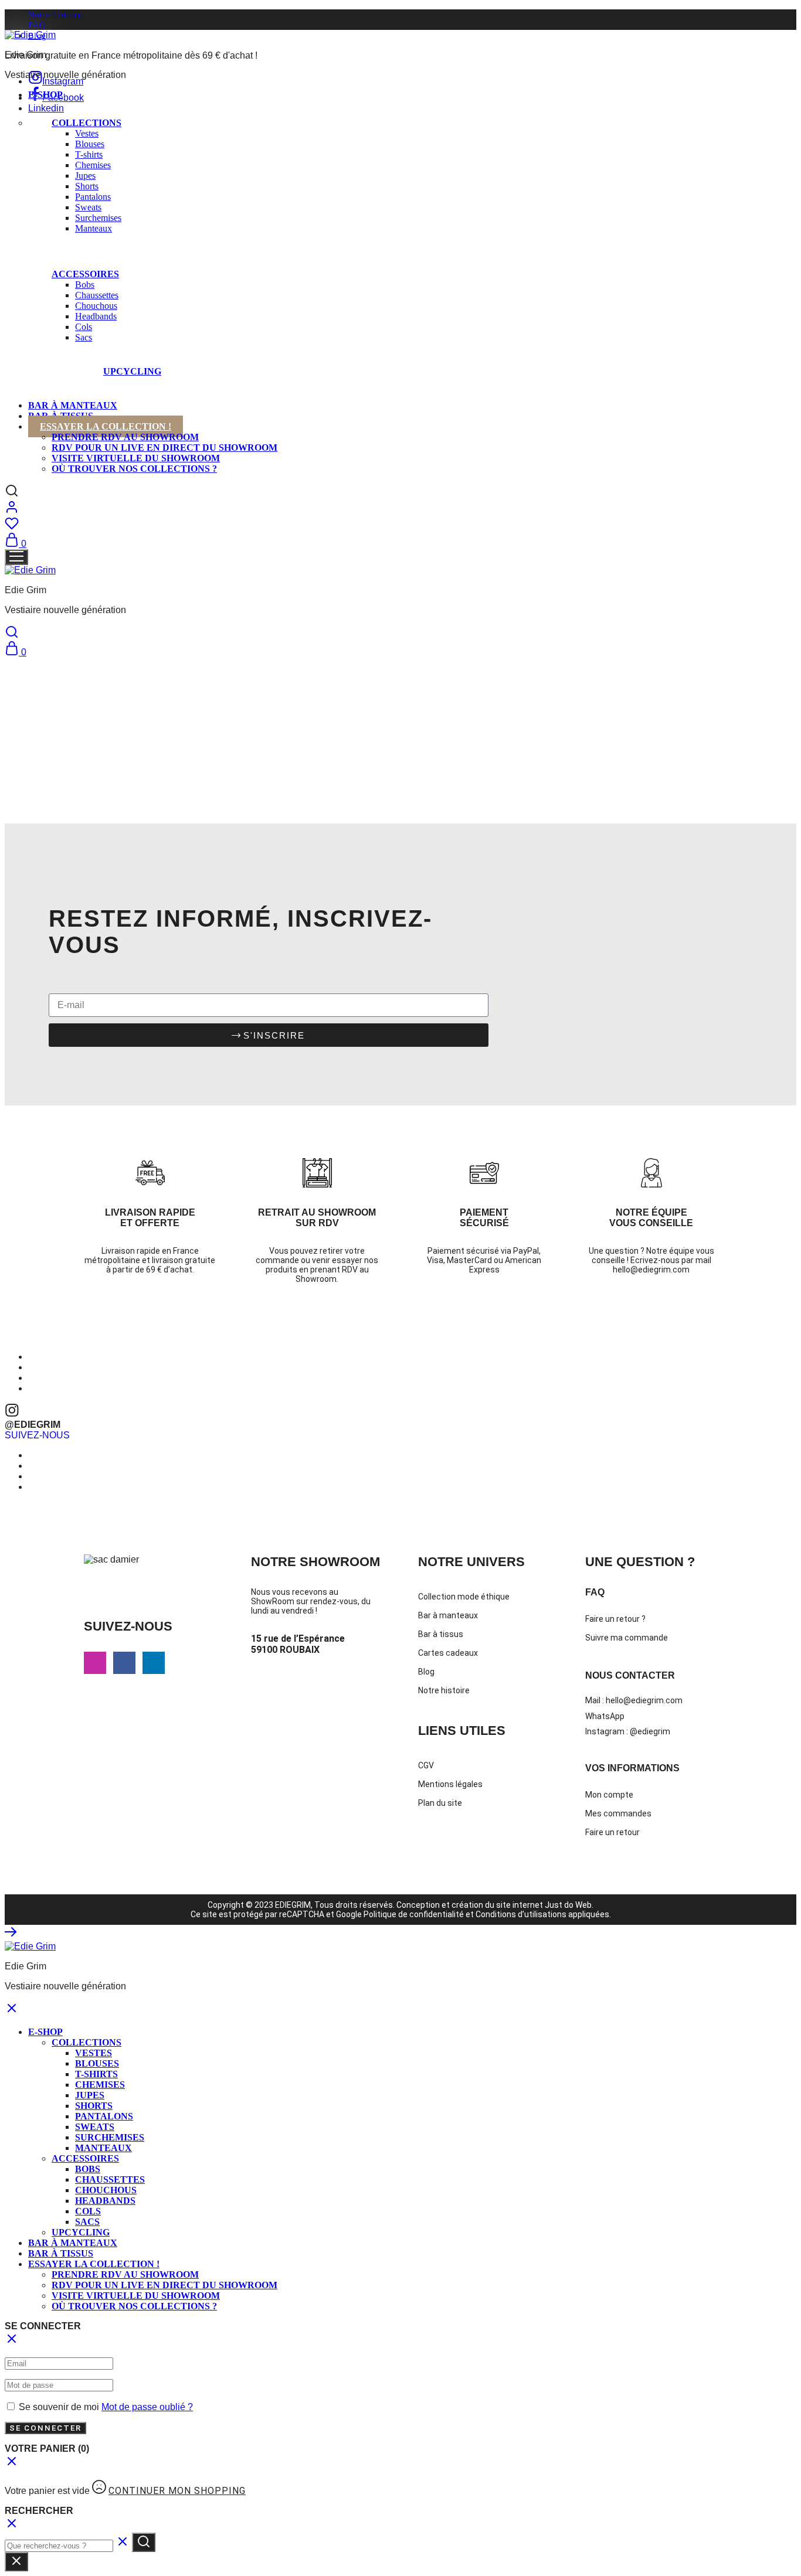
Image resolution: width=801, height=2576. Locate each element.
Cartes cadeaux (448, 1653)
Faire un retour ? (615, 1619)
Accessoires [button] (85, 274)
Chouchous (96, 306)
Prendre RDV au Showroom (125, 437)
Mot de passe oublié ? (147, 2407)
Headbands (96, 316)
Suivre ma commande (627, 1638)
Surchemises (98, 218)
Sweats (88, 207)
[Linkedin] (154, 1663)
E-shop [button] (45, 95)
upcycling (132, 371)
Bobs (85, 285)
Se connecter (45, 2428)
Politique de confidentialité (414, 1914)
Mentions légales (450, 1784)
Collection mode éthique (464, 1597)
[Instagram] (95, 1663)
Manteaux (94, 228)
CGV (426, 1765)
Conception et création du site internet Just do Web (494, 1905)
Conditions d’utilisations (520, 1914)
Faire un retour (612, 1832)
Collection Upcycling (326, 368)
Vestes (87, 133)
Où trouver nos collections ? (134, 469)
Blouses (90, 144)
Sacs (84, 337)
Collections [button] (86, 123)
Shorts (87, 186)
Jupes (85, 176)
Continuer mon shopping (177, 2491)
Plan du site (440, 1803)
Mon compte (609, 1795)
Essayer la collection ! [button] (106, 426)
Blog (426, 1672)
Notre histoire (55, 15)
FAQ (37, 25)
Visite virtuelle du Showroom (136, 458)
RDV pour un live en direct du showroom (164, 448)
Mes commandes (618, 1813)
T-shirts (89, 154)
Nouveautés (195, 370)
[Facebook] (124, 1663)
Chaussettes (97, 295)
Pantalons (93, 197)
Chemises (93, 165)
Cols (84, 327)
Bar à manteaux (73, 405)
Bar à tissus (441, 1634)
